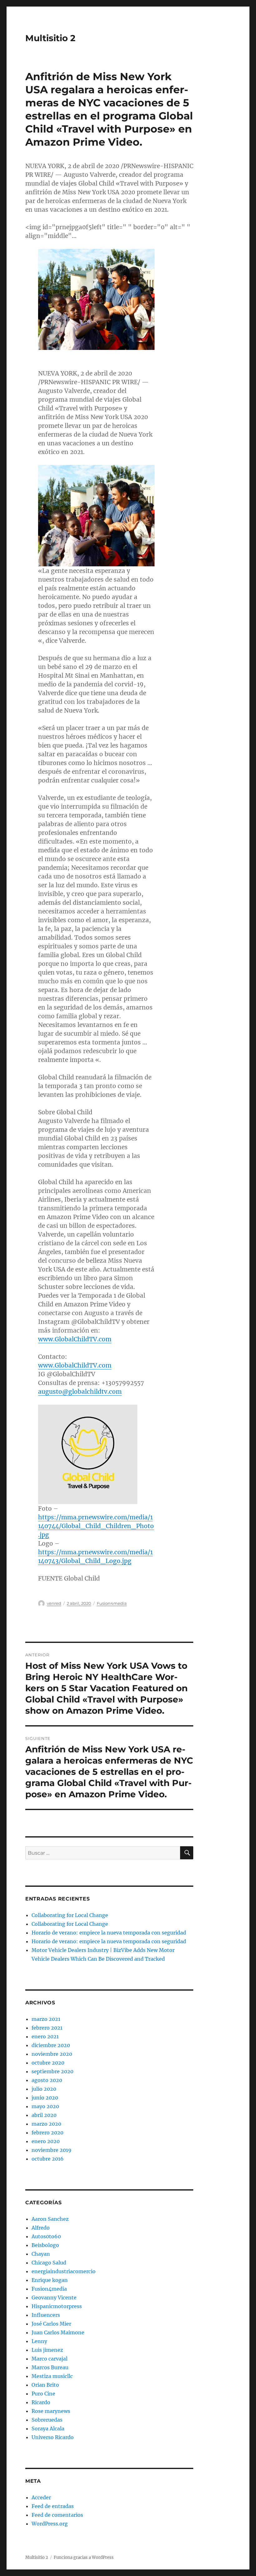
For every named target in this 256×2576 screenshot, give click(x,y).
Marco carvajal (49, 2359)
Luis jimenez (47, 2350)
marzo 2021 (46, 2019)
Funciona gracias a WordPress (84, 2557)
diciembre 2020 (51, 2045)
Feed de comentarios (57, 2515)
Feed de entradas (53, 2506)
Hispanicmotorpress (57, 2306)
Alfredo (41, 2228)
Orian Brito (45, 2385)
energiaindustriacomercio (64, 2271)
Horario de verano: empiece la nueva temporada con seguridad (109, 1933)
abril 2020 (44, 2115)
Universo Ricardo (53, 2437)
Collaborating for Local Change (70, 1915)
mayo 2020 (45, 2106)
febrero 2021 (47, 2028)
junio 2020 (45, 2098)
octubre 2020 (48, 2063)
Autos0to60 (46, 2236)
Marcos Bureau (50, 2367)
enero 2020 (46, 2141)
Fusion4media (112, 1603)
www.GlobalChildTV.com (75, 1339)
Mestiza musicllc (52, 2376)
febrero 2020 (47, 2133)
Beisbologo (45, 2245)
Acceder (41, 2497)
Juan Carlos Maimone (58, 2332)
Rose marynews (51, 2411)
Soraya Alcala (48, 2428)
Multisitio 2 (50, 38)
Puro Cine (43, 2394)
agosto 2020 (47, 2080)
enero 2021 (45, 2036)
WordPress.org (50, 2524)
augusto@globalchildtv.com (80, 1392)
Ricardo (41, 2402)
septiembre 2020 (52, 2071)
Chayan (41, 2254)
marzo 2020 (46, 2124)
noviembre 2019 (52, 2150)
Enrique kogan (50, 2280)
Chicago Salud (49, 2263)
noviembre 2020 (52, 2054)
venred (54, 1603)
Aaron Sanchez (50, 2219)
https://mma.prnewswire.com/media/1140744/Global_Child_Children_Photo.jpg (96, 1526)
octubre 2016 (48, 2159)
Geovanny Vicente (54, 2298)
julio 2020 (44, 2089)
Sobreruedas (47, 2420)
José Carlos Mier (51, 2324)
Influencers (46, 2315)
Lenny (39, 2341)
